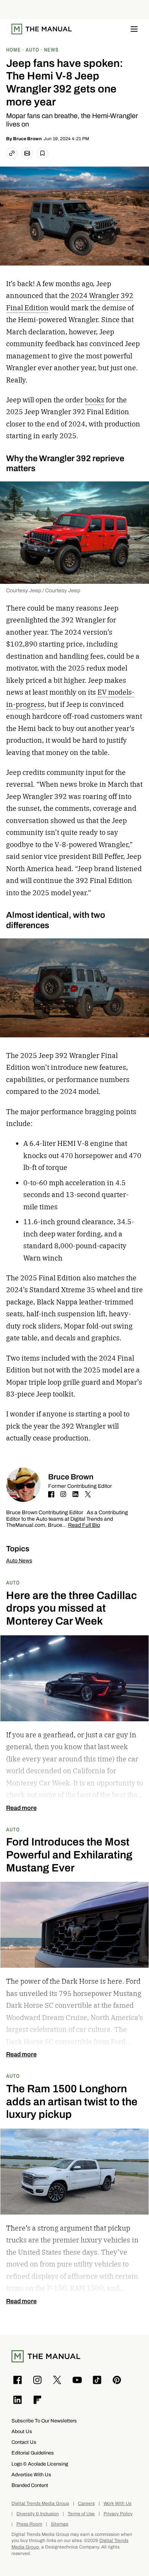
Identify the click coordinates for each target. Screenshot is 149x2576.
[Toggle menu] (134, 29)
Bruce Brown (27, 139)
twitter (88, 1494)
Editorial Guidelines (33, 2453)
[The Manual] (42, 29)
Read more (21, 1808)
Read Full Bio (84, 1525)
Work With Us (117, 2504)
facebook (51, 1494)
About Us (22, 2431)
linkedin (76, 1494)
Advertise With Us (31, 2475)
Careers (86, 2504)
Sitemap (60, 2524)
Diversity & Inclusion (38, 2514)
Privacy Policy (118, 2514)
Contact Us (24, 2442)
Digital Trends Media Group (40, 2504)
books (95, 400)
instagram (63, 1494)
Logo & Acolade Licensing (40, 2464)
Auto (13, 1582)
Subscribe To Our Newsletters (44, 2421)
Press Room (29, 2524)
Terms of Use (81, 2514)
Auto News (19, 1561)
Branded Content (30, 2485)
